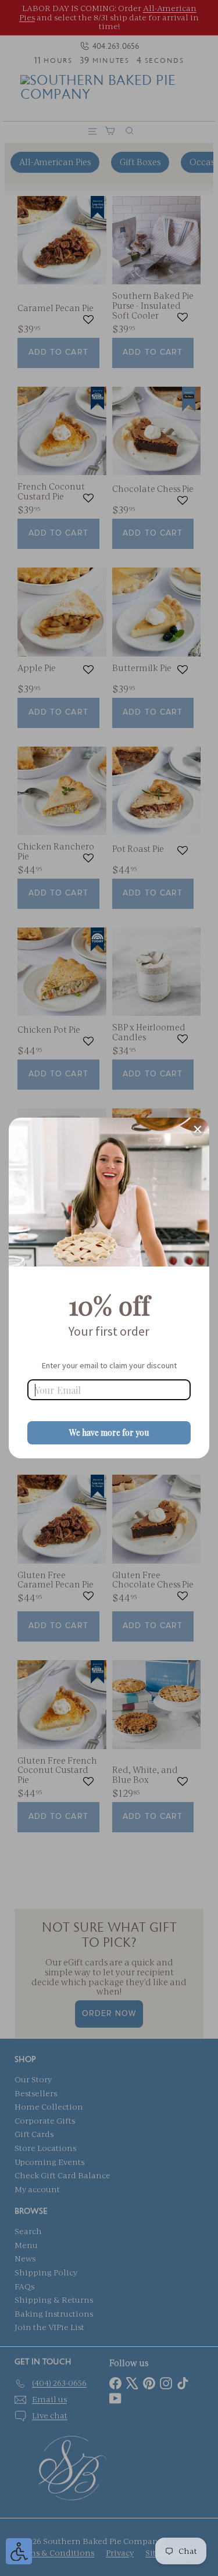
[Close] (198, 1129)
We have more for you (109, 1433)
